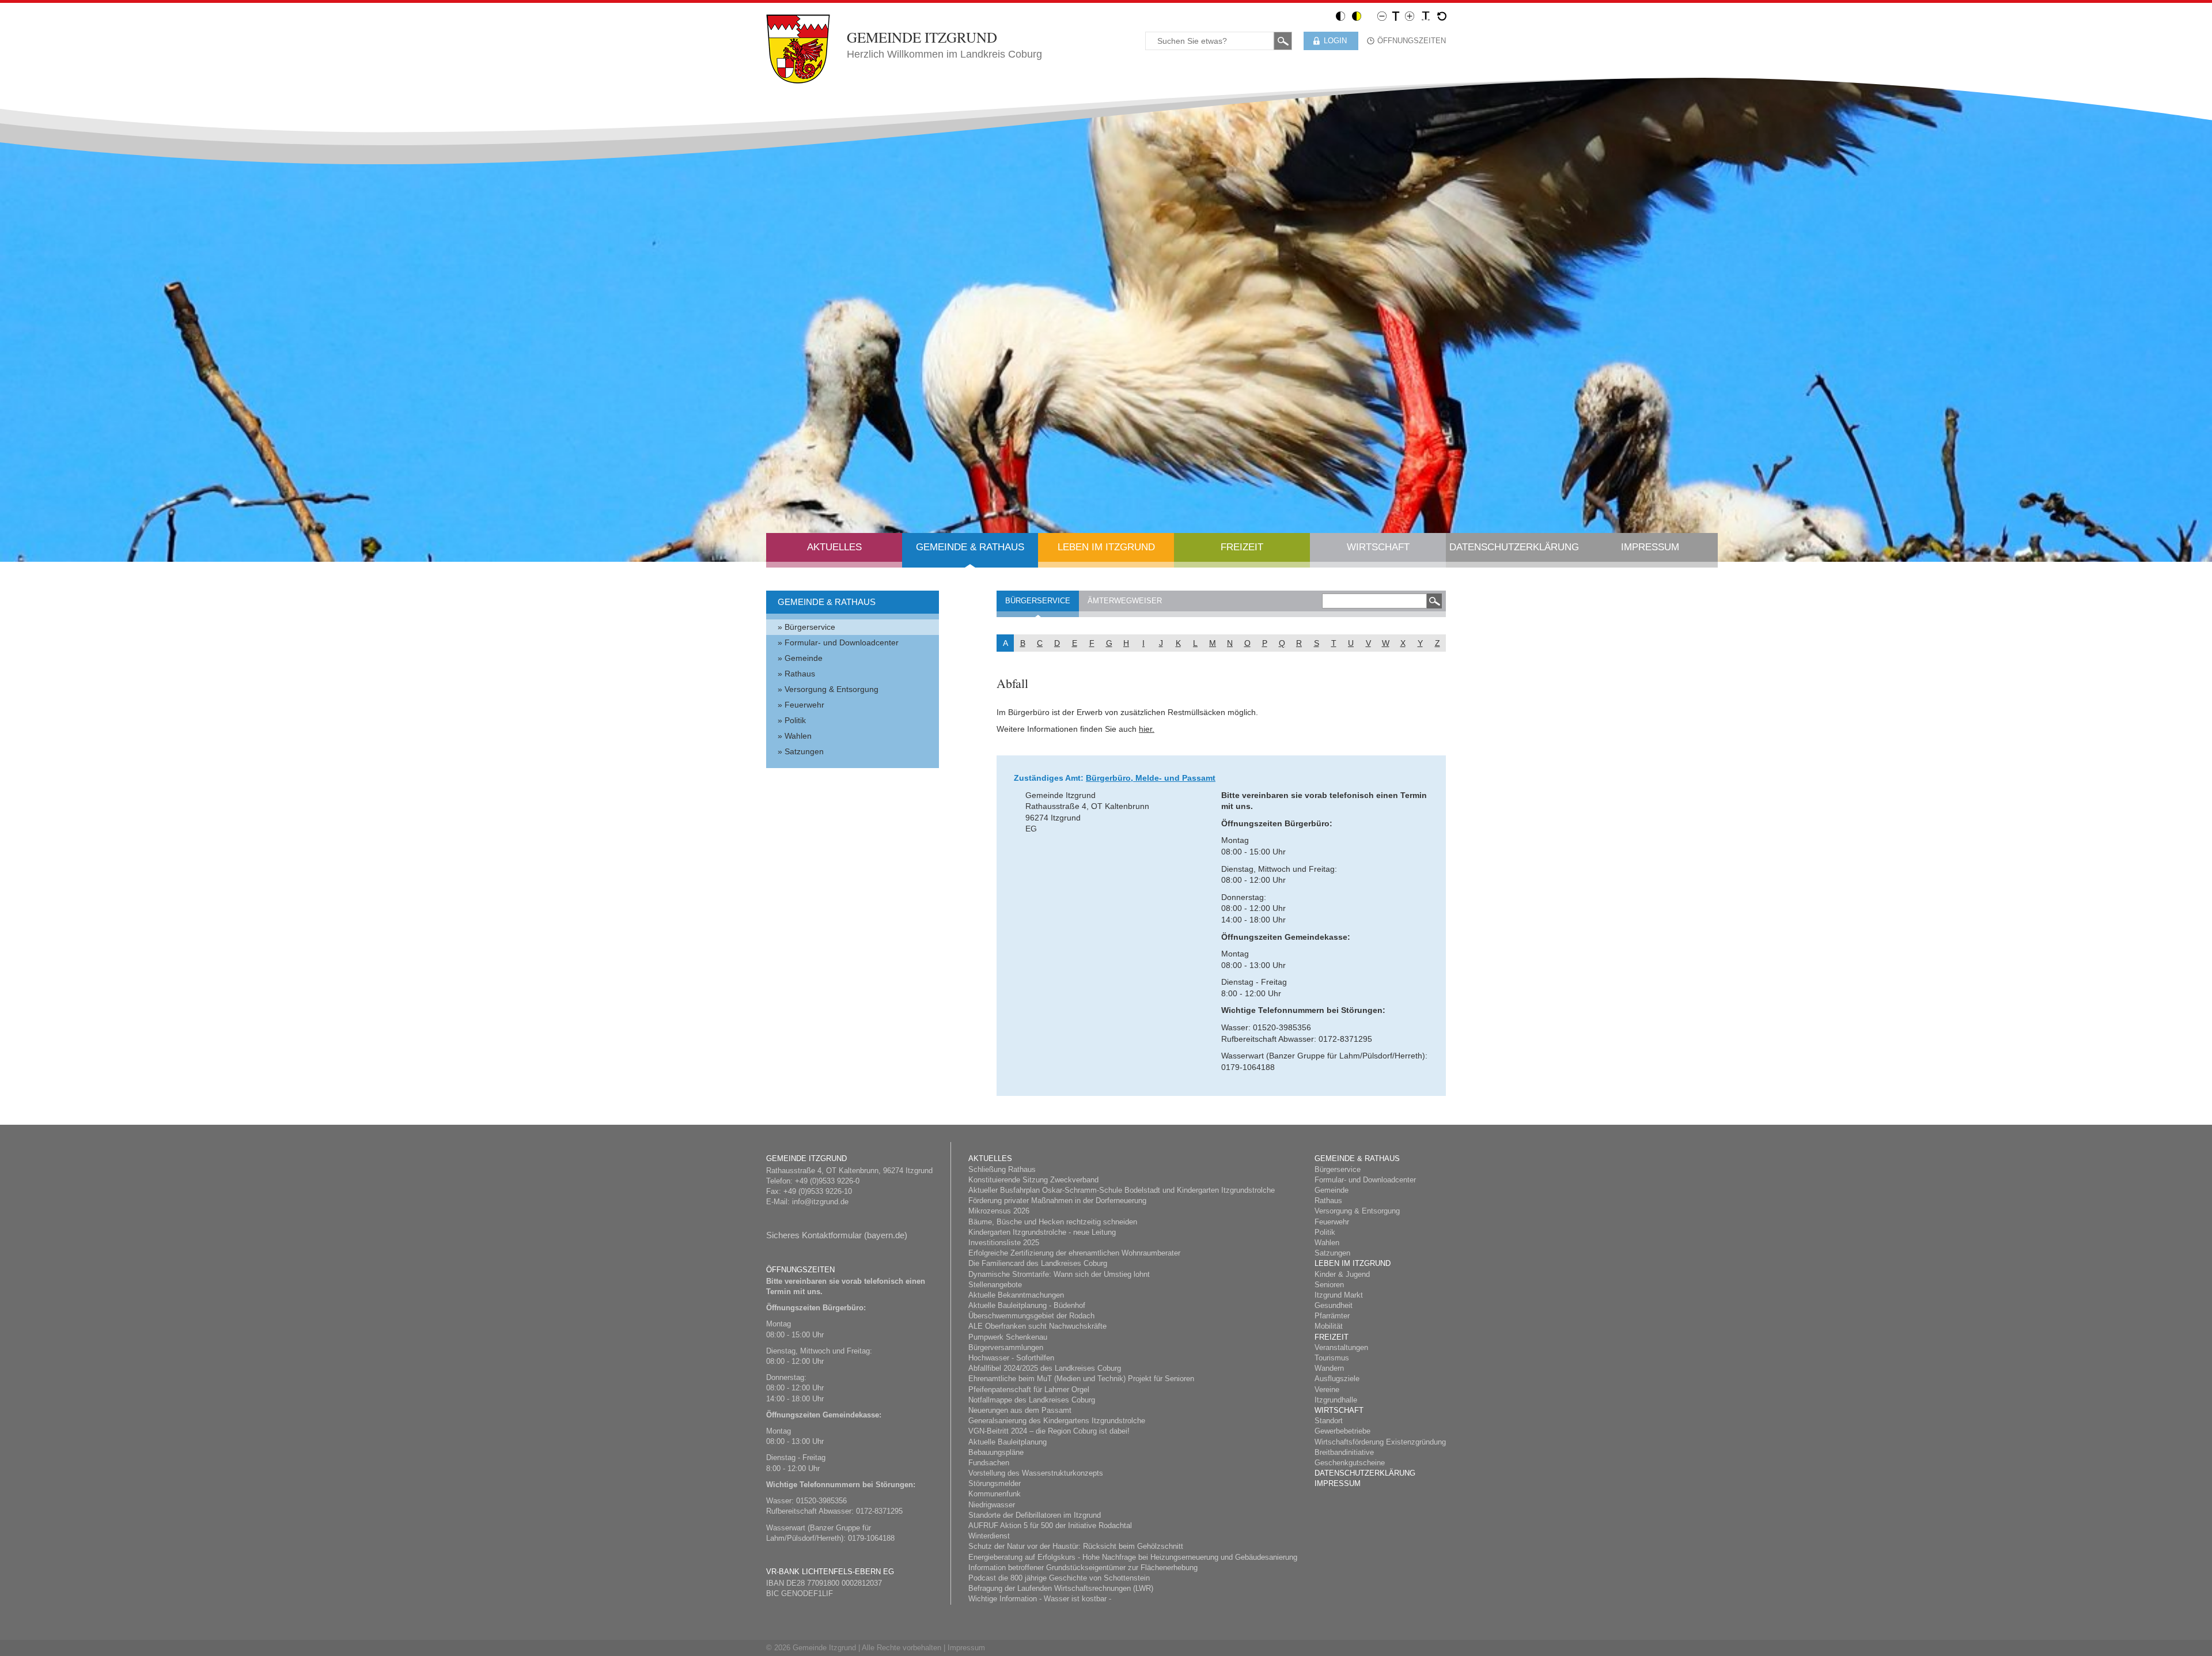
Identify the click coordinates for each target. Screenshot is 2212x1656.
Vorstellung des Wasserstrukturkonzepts (1036, 1473)
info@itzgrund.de (820, 1202)
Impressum (1650, 547)
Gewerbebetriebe (1342, 1431)
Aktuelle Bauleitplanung (1007, 1442)
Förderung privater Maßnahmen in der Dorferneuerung (1057, 1201)
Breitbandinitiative (1344, 1452)
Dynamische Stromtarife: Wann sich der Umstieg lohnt (1059, 1274)
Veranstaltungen (1341, 1347)
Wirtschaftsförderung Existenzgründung (1380, 1442)
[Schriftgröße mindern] (1382, 16)
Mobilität (1329, 1326)
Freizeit (1242, 547)
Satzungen (804, 751)
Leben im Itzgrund (1106, 547)
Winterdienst (989, 1536)
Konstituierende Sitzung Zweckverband (1033, 1180)
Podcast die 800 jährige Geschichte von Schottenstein (1059, 1578)
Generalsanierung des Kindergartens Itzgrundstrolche (1057, 1421)
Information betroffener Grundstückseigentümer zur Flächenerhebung (1083, 1568)
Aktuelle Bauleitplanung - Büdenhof (1027, 1305)
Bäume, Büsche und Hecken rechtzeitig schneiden (1053, 1222)
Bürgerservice (810, 627)
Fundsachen (989, 1463)
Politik (795, 720)
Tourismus (1332, 1358)
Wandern (1329, 1368)
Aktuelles (834, 547)
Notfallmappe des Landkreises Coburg (1032, 1400)
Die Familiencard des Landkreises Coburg (1038, 1263)
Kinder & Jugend (1342, 1274)
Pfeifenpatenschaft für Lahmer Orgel (1029, 1390)
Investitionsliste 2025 (1004, 1243)
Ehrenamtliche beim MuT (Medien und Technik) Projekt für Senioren (1081, 1379)
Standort (1329, 1421)
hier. (1147, 729)
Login (1335, 41)
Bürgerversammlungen (1006, 1347)
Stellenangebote (995, 1285)
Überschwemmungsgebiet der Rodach (1031, 1316)
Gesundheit (1334, 1305)
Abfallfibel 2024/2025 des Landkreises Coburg (1045, 1368)
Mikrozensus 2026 (999, 1211)
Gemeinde (804, 658)
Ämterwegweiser (1125, 601)
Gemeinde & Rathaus (970, 547)
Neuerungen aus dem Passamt (1020, 1410)
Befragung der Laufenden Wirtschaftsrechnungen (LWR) (1061, 1588)
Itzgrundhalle (1336, 1400)
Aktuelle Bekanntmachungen (1016, 1295)
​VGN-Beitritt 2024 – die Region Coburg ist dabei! (1049, 1431)
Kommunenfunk (995, 1494)
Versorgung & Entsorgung (832, 689)
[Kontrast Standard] (1340, 16)
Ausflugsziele (1337, 1379)
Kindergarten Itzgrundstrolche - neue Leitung (1042, 1232)
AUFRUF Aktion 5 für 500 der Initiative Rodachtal (1050, 1525)
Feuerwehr (804, 705)
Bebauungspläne (996, 1452)
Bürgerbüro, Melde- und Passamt (1151, 778)
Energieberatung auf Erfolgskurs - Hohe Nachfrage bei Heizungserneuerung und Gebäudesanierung (1133, 1557)
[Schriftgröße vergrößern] (1410, 16)
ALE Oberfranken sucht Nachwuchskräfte (1037, 1326)
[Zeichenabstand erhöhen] (1426, 16)
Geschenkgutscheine (1350, 1463)
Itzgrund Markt (1339, 1295)
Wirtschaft (1378, 547)
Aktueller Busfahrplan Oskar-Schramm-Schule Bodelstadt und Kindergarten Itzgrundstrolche (1122, 1190)
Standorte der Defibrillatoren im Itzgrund (1035, 1515)
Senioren (1329, 1285)
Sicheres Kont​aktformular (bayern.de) (837, 1235)
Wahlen (798, 736)
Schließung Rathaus (1002, 1169)
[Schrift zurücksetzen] (1442, 16)
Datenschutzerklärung (1514, 547)
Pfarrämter (1332, 1316)
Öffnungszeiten (1412, 41)
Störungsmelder (995, 1483)
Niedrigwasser (992, 1505)
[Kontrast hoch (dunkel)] (1357, 16)
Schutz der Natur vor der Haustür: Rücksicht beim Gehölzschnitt (1076, 1546)
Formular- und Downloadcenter (842, 642)
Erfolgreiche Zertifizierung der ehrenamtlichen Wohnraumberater (1074, 1253)
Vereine (1327, 1390)
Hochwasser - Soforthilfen (1011, 1358)
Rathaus (800, 674)
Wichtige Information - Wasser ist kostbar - (1040, 1599)
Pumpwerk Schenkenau (1008, 1337)
